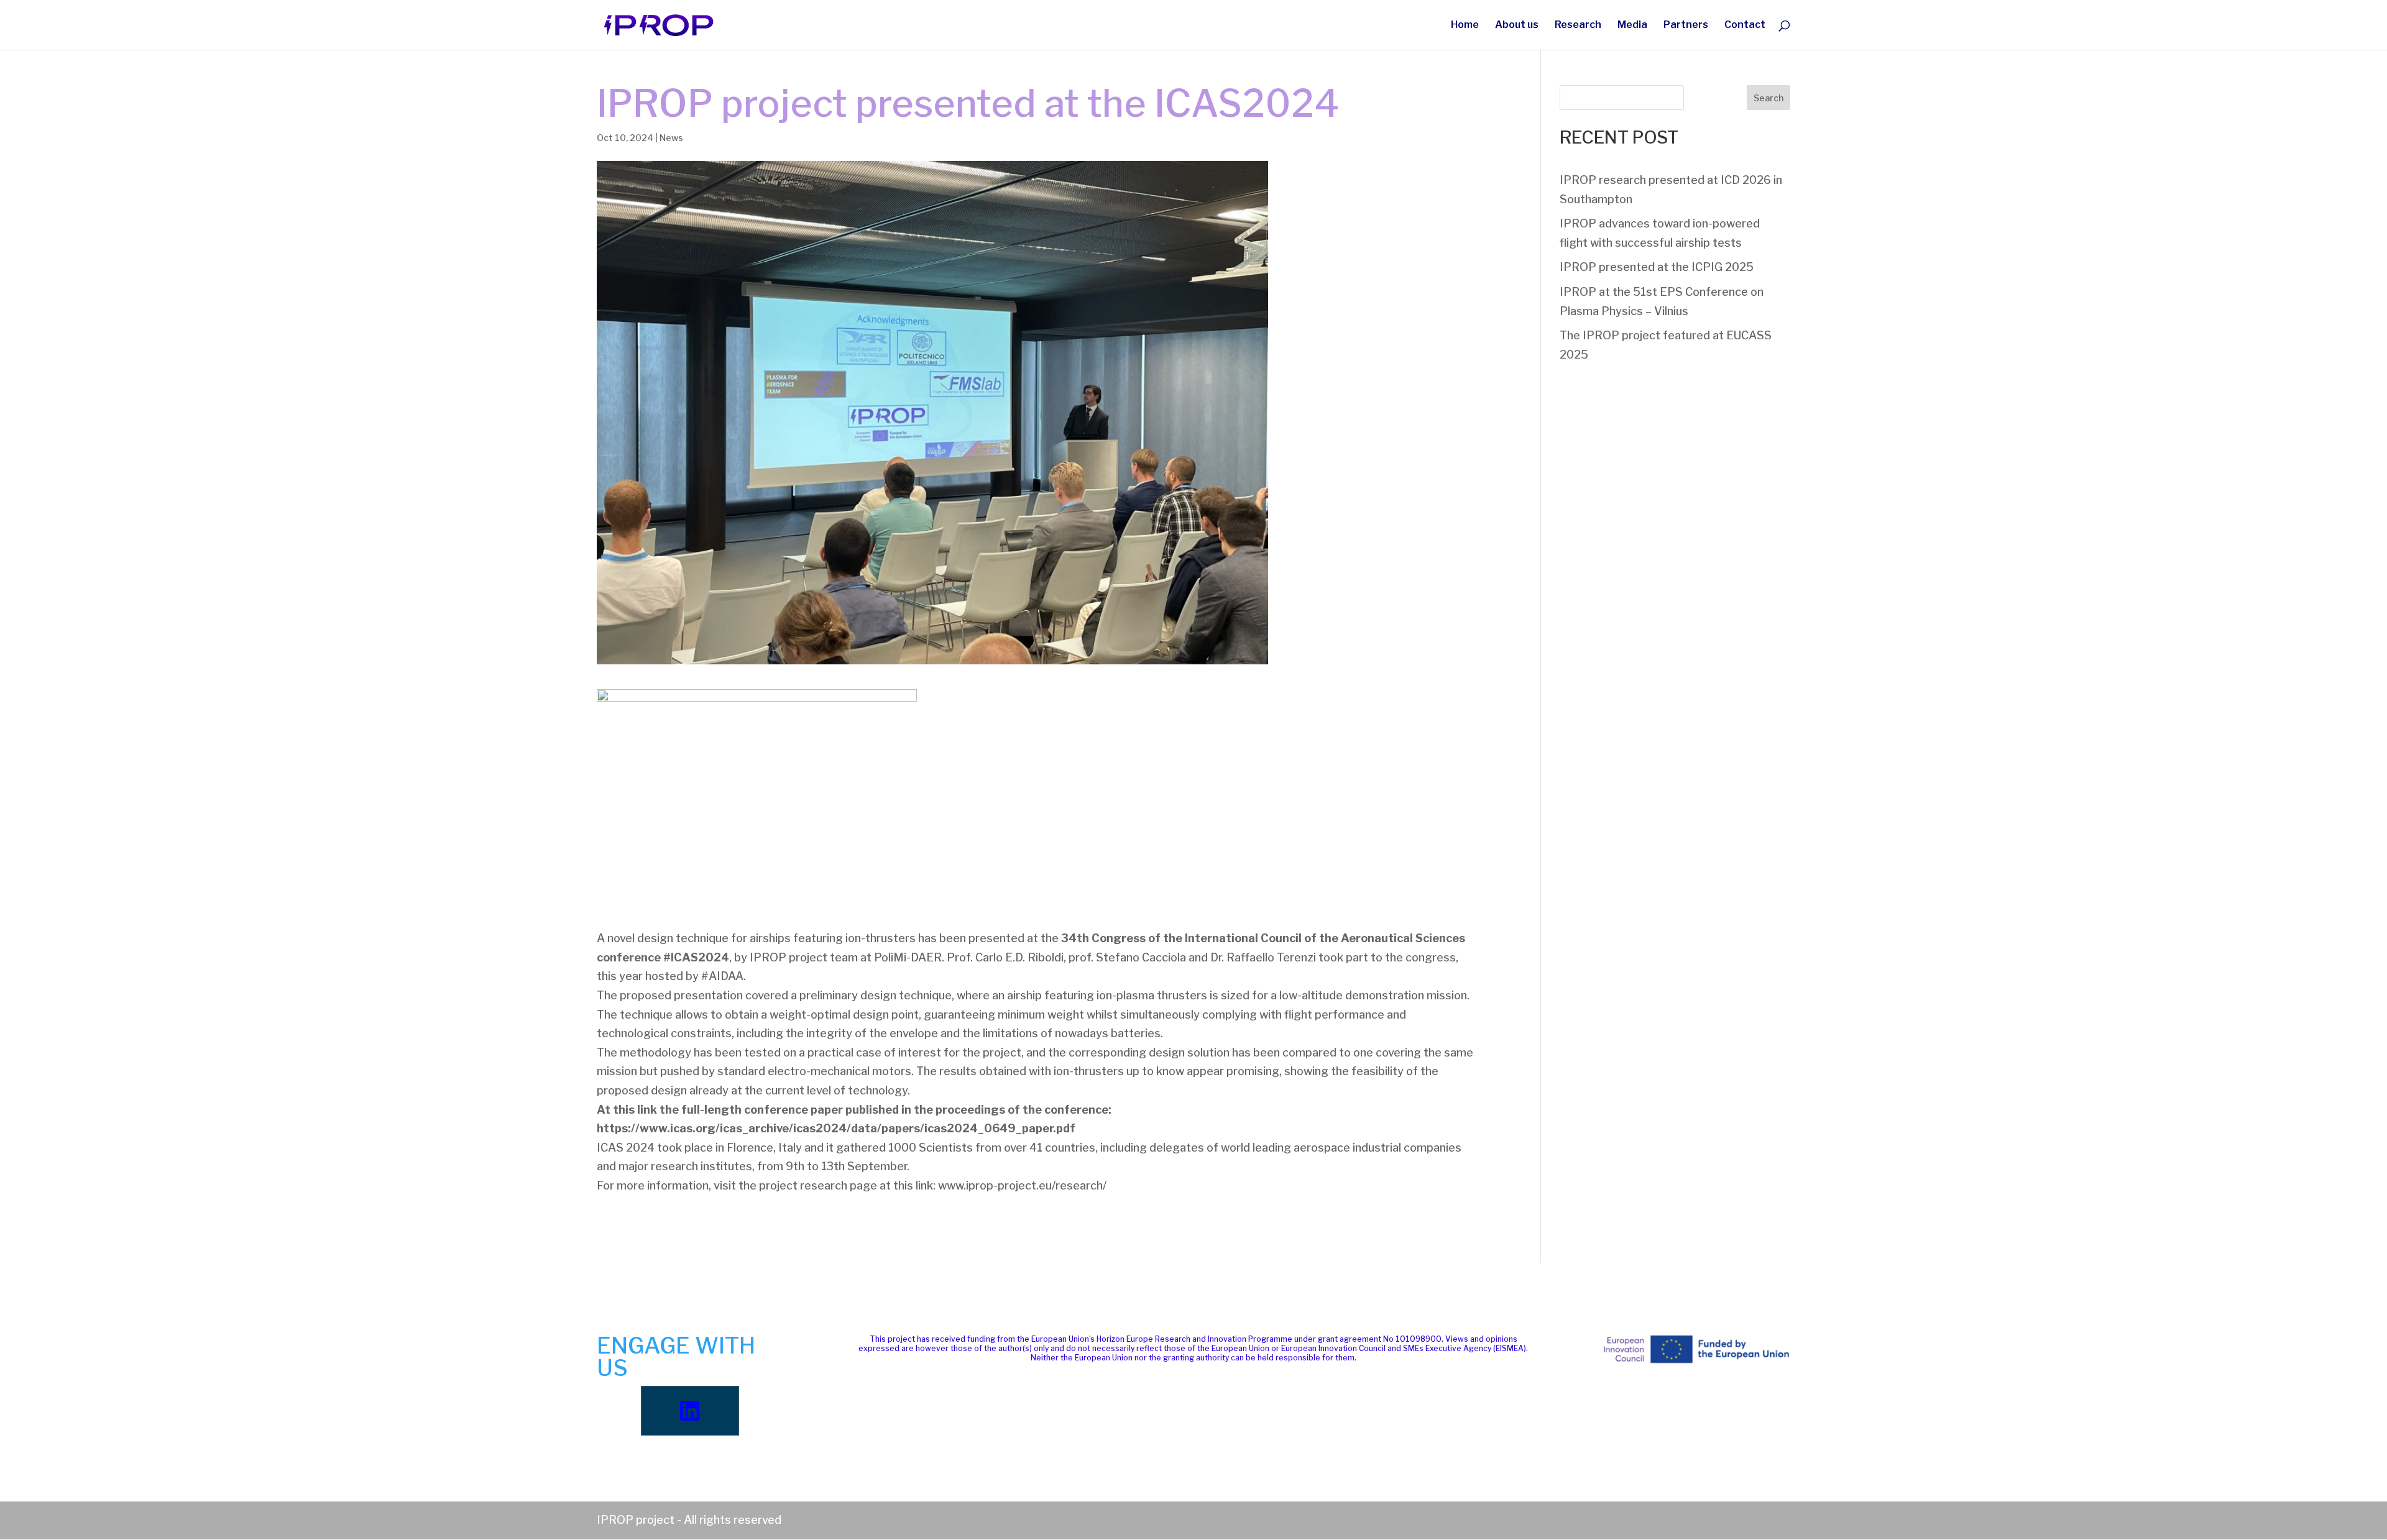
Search (1768, 98)
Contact (1745, 25)
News (671, 138)
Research (1578, 25)
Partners (1686, 25)
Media (1632, 25)
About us (1517, 25)
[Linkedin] (690, 1411)
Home (1465, 25)
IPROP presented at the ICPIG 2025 (1657, 267)
